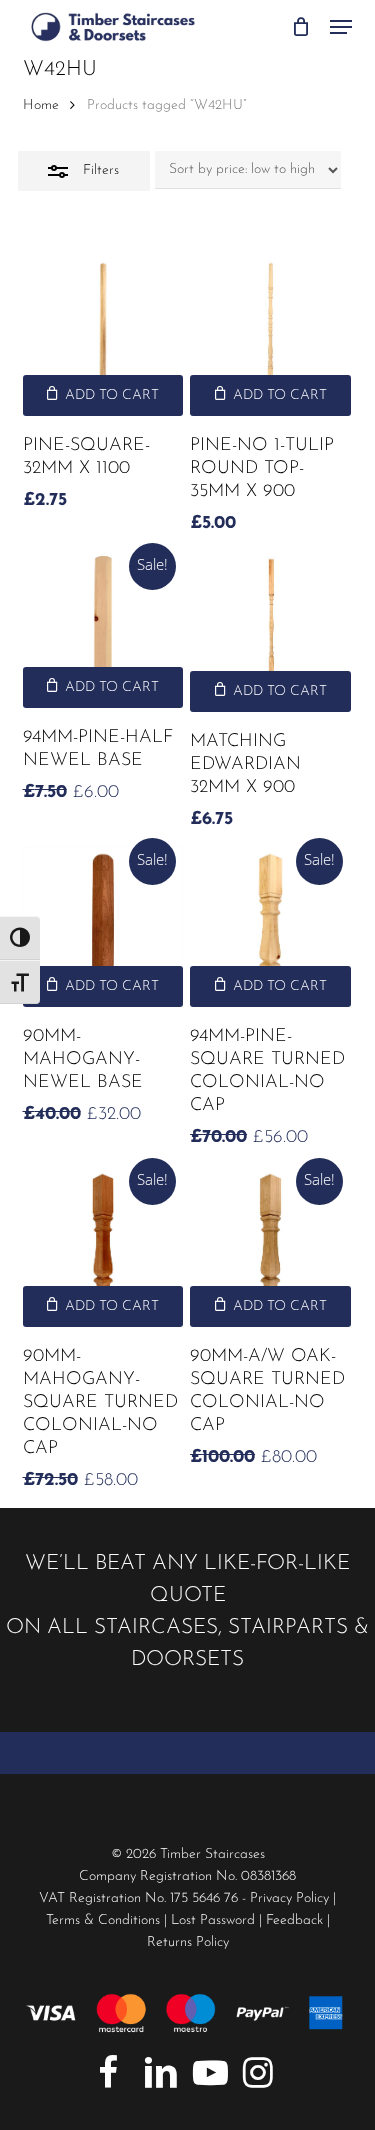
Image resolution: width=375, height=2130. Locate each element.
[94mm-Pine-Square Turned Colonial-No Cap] (270, 926)
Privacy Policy (289, 1898)
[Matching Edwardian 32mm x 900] (270, 631)
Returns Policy (188, 1942)
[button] (341, 27)
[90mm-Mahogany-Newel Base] (103, 926)
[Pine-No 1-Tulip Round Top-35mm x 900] (270, 335)
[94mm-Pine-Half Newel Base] (103, 630)
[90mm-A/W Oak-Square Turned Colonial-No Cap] (270, 1246)
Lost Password (213, 1920)
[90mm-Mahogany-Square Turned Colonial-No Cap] (103, 1246)
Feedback (294, 1920)
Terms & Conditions (103, 1920)
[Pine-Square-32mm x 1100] (103, 335)
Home (41, 105)
